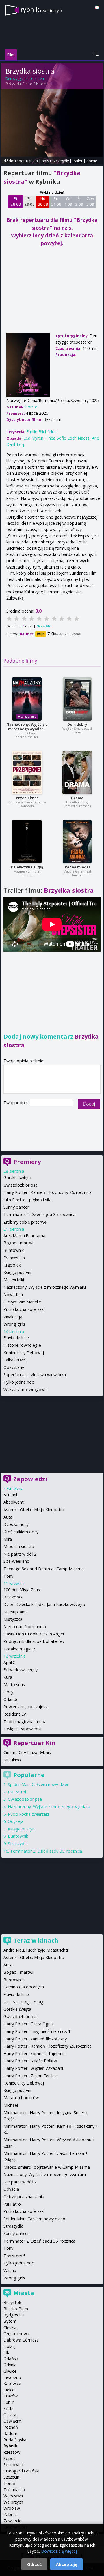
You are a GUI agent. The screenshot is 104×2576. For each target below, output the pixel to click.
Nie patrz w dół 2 (20, 1554)
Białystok (12, 2302)
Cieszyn (11, 2328)
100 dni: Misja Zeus (22, 1590)
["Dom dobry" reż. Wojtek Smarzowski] (77, 699)
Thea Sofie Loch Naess (68, 438)
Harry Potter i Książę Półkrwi (31, 2061)
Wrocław (12, 2508)
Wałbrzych (13, 2502)
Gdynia (10, 2365)
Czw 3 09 (90, 201)
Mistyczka (13, 1619)
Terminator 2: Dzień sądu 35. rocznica (39, 1214)
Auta (8, 1517)
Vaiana (10, 2270)
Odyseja (16, 1821)
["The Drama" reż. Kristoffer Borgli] (77, 772)
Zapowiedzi (30, 1479)
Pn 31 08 (56, 201)
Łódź (8, 2409)
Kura (8, 1677)
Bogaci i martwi (18, 1243)
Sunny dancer (16, 1207)
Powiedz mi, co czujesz (25, 1707)
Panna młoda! (77, 867)
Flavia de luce (16, 1338)
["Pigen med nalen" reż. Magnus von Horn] (27, 842)
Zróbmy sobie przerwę (25, 1222)
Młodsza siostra (19, 1546)
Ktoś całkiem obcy (21, 1532)
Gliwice (10, 2371)
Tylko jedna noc (19, 1382)
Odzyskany (14, 1367)
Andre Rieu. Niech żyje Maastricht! (36, 1950)
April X (9, 1662)
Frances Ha (14, 1258)
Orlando (11, 1699)
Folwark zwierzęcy (21, 1670)
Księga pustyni (17, 1272)
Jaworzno (12, 2377)
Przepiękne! (27, 798)
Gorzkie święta (17, 1178)
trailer (78, 161)
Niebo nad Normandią (25, 1627)
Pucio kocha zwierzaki (24, 1309)
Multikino (12, 1760)
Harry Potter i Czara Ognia (29, 2024)
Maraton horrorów (21, 2098)
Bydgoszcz (14, 2315)
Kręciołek (12, 1265)
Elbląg (9, 2346)
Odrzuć (34, 2564)
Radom (10, 2433)
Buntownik (14, 1250)
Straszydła (18, 1844)
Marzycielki (14, 1280)
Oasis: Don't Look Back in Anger (34, 1634)
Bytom (10, 2321)
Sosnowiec (14, 2465)
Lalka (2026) (15, 1360)
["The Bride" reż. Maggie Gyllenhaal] (77, 842)
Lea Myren (33, 438)
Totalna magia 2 (19, 1649)
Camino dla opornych (24, 1987)
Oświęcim (13, 2421)
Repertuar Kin (34, 1743)
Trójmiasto (14, 2490)
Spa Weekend (16, 1561)
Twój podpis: (17, 1103)
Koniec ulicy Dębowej (24, 1353)
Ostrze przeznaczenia (24, 2197)
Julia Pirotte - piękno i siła (27, 1200)
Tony (8, 1576)
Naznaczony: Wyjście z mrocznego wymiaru (27, 727)
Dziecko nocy (16, 1524)
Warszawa (13, 2496)
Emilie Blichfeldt (35, 84)
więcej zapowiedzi (24, 1729)
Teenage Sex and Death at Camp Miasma (44, 1569)
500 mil (10, 1495)
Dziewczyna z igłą (27, 867)
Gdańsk (11, 2359)
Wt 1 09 (68, 201)
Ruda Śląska (15, 2440)
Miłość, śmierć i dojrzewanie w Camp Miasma (47, 2167)
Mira (8, 1539)
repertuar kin (26, 161)
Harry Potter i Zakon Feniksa (31, 2076)
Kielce (9, 2390)
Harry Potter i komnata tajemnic (34, 2054)
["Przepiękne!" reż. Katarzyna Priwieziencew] (27, 772)
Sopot (9, 2458)
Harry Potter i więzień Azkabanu (34, 2068)
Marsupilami (15, 1612)
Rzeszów (12, 2452)
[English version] (97, 7)
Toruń (9, 2483)
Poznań (11, 2427)
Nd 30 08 (43, 201)
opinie (92, 161)
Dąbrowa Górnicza (21, 2340)
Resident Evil (15, 1714)
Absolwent (14, 1502)
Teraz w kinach (36, 1940)
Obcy (8, 1692)
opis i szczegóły (55, 161)
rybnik (42, 9)
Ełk (6, 2352)
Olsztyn (11, 2415)
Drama (77, 798)
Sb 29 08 (30, 201)
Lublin (9, 2402)
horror (31, 407)
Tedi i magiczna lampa (25, 1722)
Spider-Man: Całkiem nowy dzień (39, 1784)
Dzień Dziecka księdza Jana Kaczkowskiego (44, 1604)
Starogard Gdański (21, 2471)
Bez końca (13, 1597)
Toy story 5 (14, 2256)
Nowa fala (13, 1295)
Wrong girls (14, 1324)
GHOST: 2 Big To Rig (24, 2002)
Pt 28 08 (16, 201)
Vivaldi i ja (13, 1317)
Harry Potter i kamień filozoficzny (35, 2039)
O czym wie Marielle (22, 1302)
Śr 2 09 (79, 201)
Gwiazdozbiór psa (21, 1185)
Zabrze (10, 2514)
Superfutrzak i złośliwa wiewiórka (35, 1375)
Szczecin (11, 2477)
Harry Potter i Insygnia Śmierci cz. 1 (37, 2031)
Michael (11, 2105)
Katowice (12, 2383)
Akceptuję (67, 2564)
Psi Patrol (17, 1792)
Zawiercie (12, 2521)
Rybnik (10, 2446)
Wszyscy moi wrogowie (26, 1390)
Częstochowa (16, 2334)
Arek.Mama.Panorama (24, 1236)
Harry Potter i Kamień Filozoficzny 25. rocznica (48, 1192)
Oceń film (44, 626)
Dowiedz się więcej (59, 2551)
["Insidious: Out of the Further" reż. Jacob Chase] (27, 699)
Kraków (11, 2396)
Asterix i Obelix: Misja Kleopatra (34, 1510)
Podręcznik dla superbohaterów (34, 1641)
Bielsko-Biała (16, 2309)
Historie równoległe (22, 1345)
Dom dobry (77, 724)
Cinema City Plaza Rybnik (27, 1752)
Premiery (27, 1162)
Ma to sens (14, 1685)
